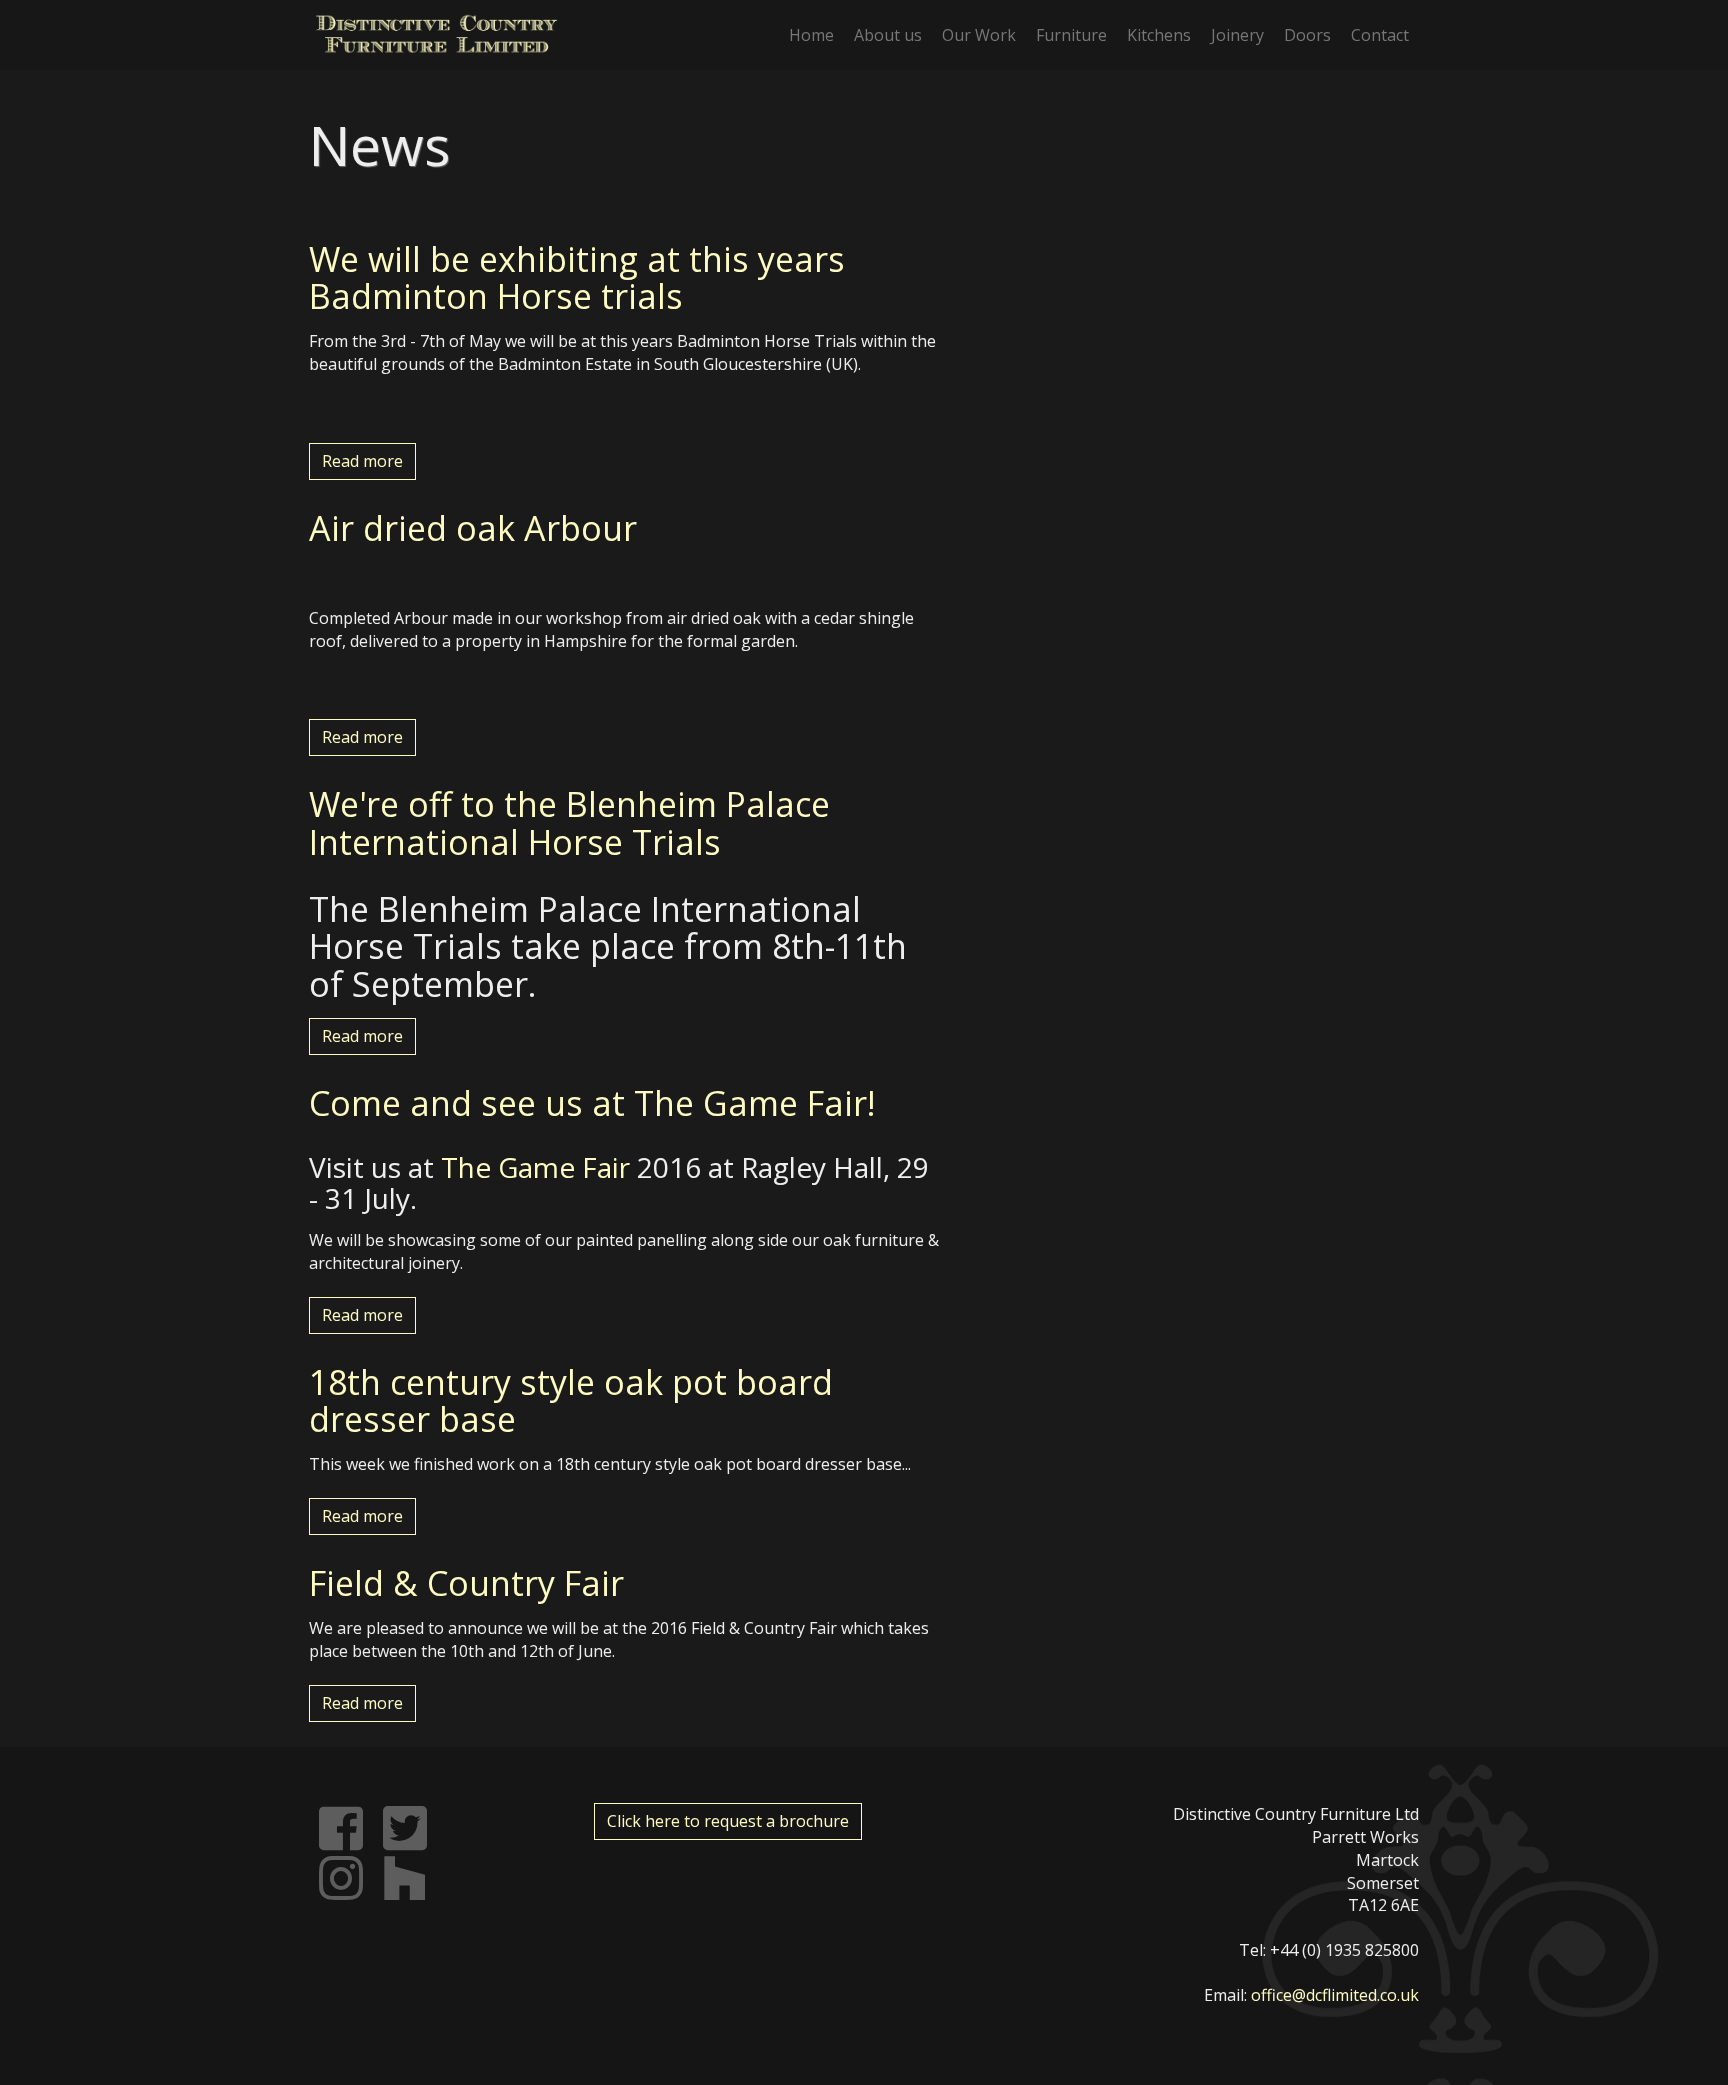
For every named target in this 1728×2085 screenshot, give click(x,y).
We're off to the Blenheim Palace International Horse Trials (569, 822)
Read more (362, 461)
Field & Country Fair (466, 1583)
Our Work (979, 35)
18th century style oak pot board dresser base (571, 1400)
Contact (1380, 35)
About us (888, 35)
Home (811, 35)
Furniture (1071, 35)
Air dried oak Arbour (473, 528)
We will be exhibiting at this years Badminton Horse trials (577, 277)
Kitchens (1159, 35)
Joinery (1237, 35)
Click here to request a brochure (728, 1821)
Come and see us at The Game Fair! (592, 1103)
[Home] (436, 34)
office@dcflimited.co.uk (1335, 1995)
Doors (1307, 35)
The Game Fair (535, 1167)
